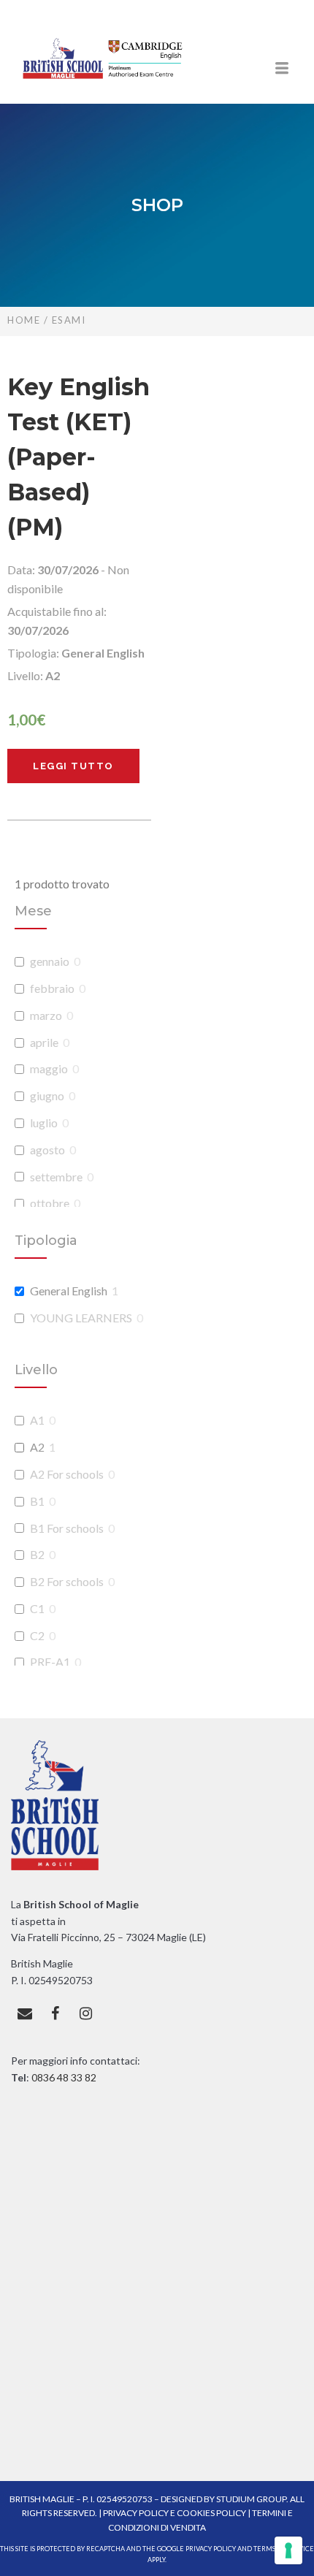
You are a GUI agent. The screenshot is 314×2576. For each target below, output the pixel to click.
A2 (37, 1447)
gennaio (50, 961)
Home (24, 320)
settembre (56, 1177)
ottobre (50, 1203)
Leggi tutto (73, 766)
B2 (37, 1554)
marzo (46, 1015)
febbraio (52, 988)
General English (69, 1291)
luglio (44, 1123)
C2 (37, 1635)
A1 (37, 1420)
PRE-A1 (50, 1662)
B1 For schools (67, 1528)
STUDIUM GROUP (251, 2499)
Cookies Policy (211, 2513)
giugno (47, 1095)
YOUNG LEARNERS (81, 1318)
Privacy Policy (137, 2513)
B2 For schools (67, 1581)
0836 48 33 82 (63, 2077)
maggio (49, 1068)
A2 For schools (67, 1474)
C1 (37, 1608)
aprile (44, 1042)
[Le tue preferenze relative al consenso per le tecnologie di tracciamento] (288, 2550)
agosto (47, 1150)
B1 (37, 1501)
